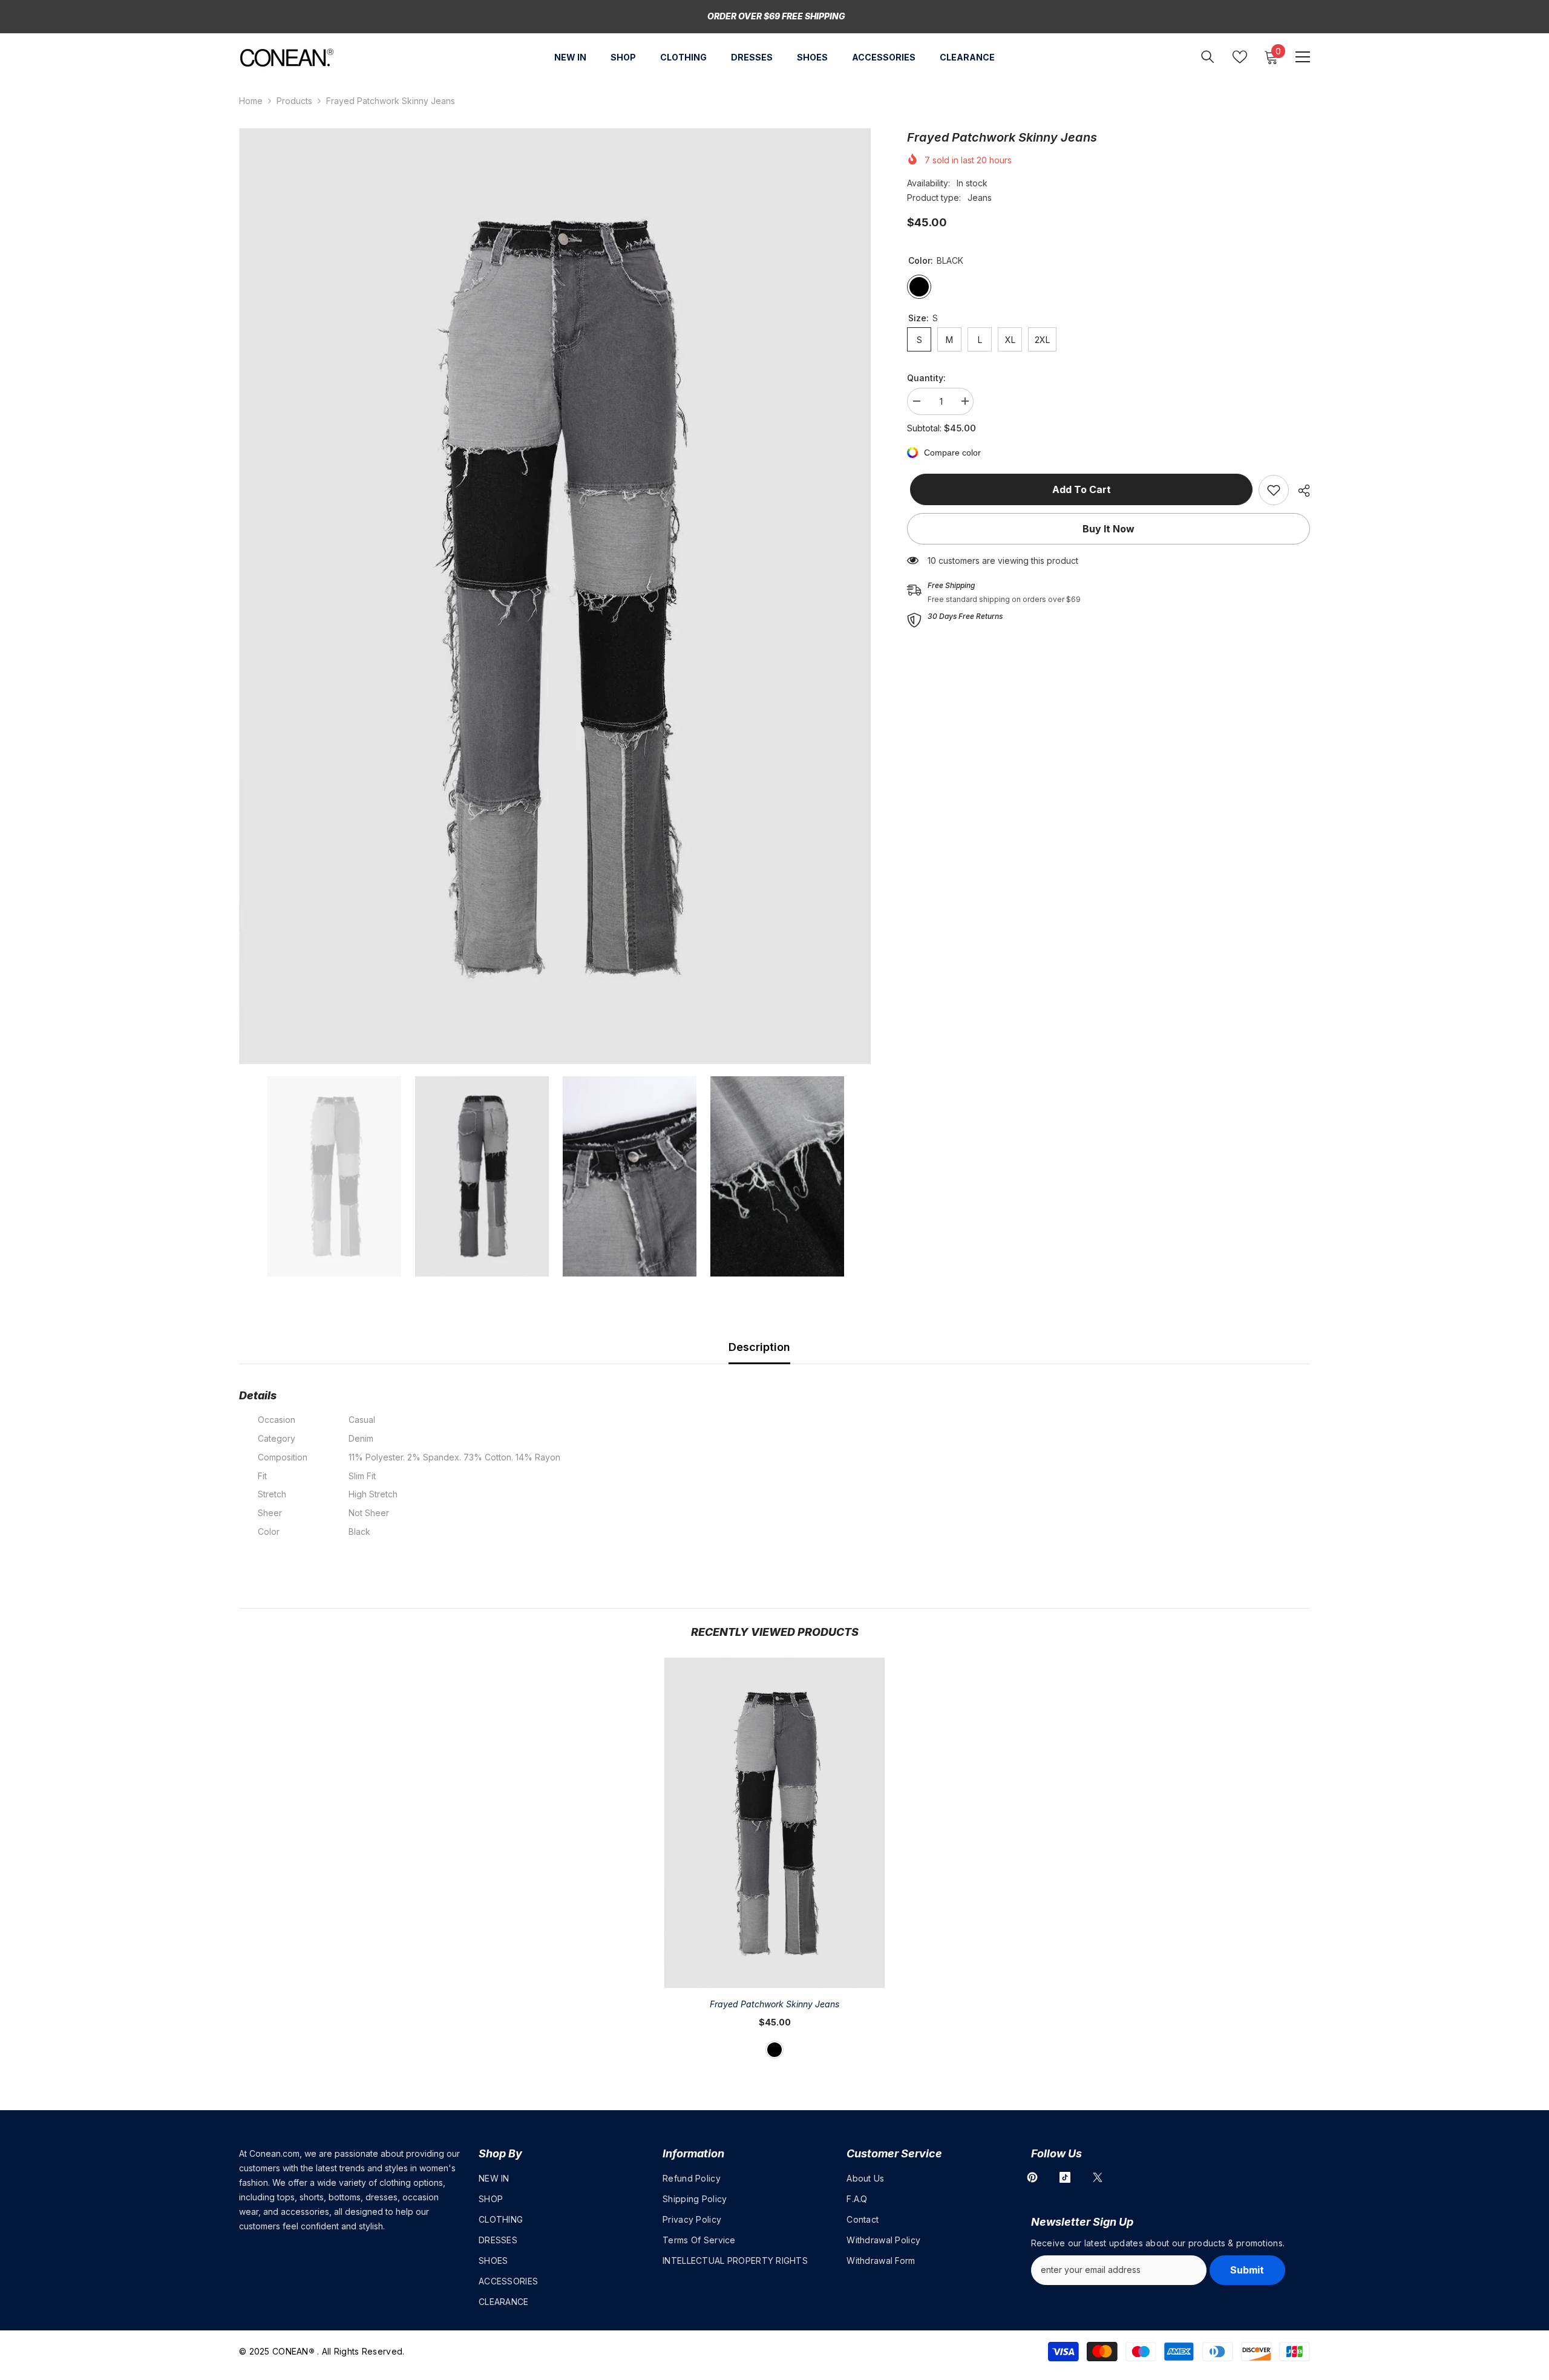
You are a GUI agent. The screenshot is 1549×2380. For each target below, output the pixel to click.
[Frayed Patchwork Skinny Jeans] (774, 1823)
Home (251, 101)
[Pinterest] (1032, 2177)
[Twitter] (1098, 2177)
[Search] (1208, 57)
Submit (1247, 2270)
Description (759, 1347)
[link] (1274, 490)
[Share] (1299, 491)
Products (294, 101)
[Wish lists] (1240, 57)
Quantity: (926, 378)
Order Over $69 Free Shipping (776, 16)
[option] (555, 596)
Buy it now (1109, 529)
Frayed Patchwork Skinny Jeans (774, 2004)
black (774, 2050)
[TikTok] (1065, 2177)
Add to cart (1079, 489)
